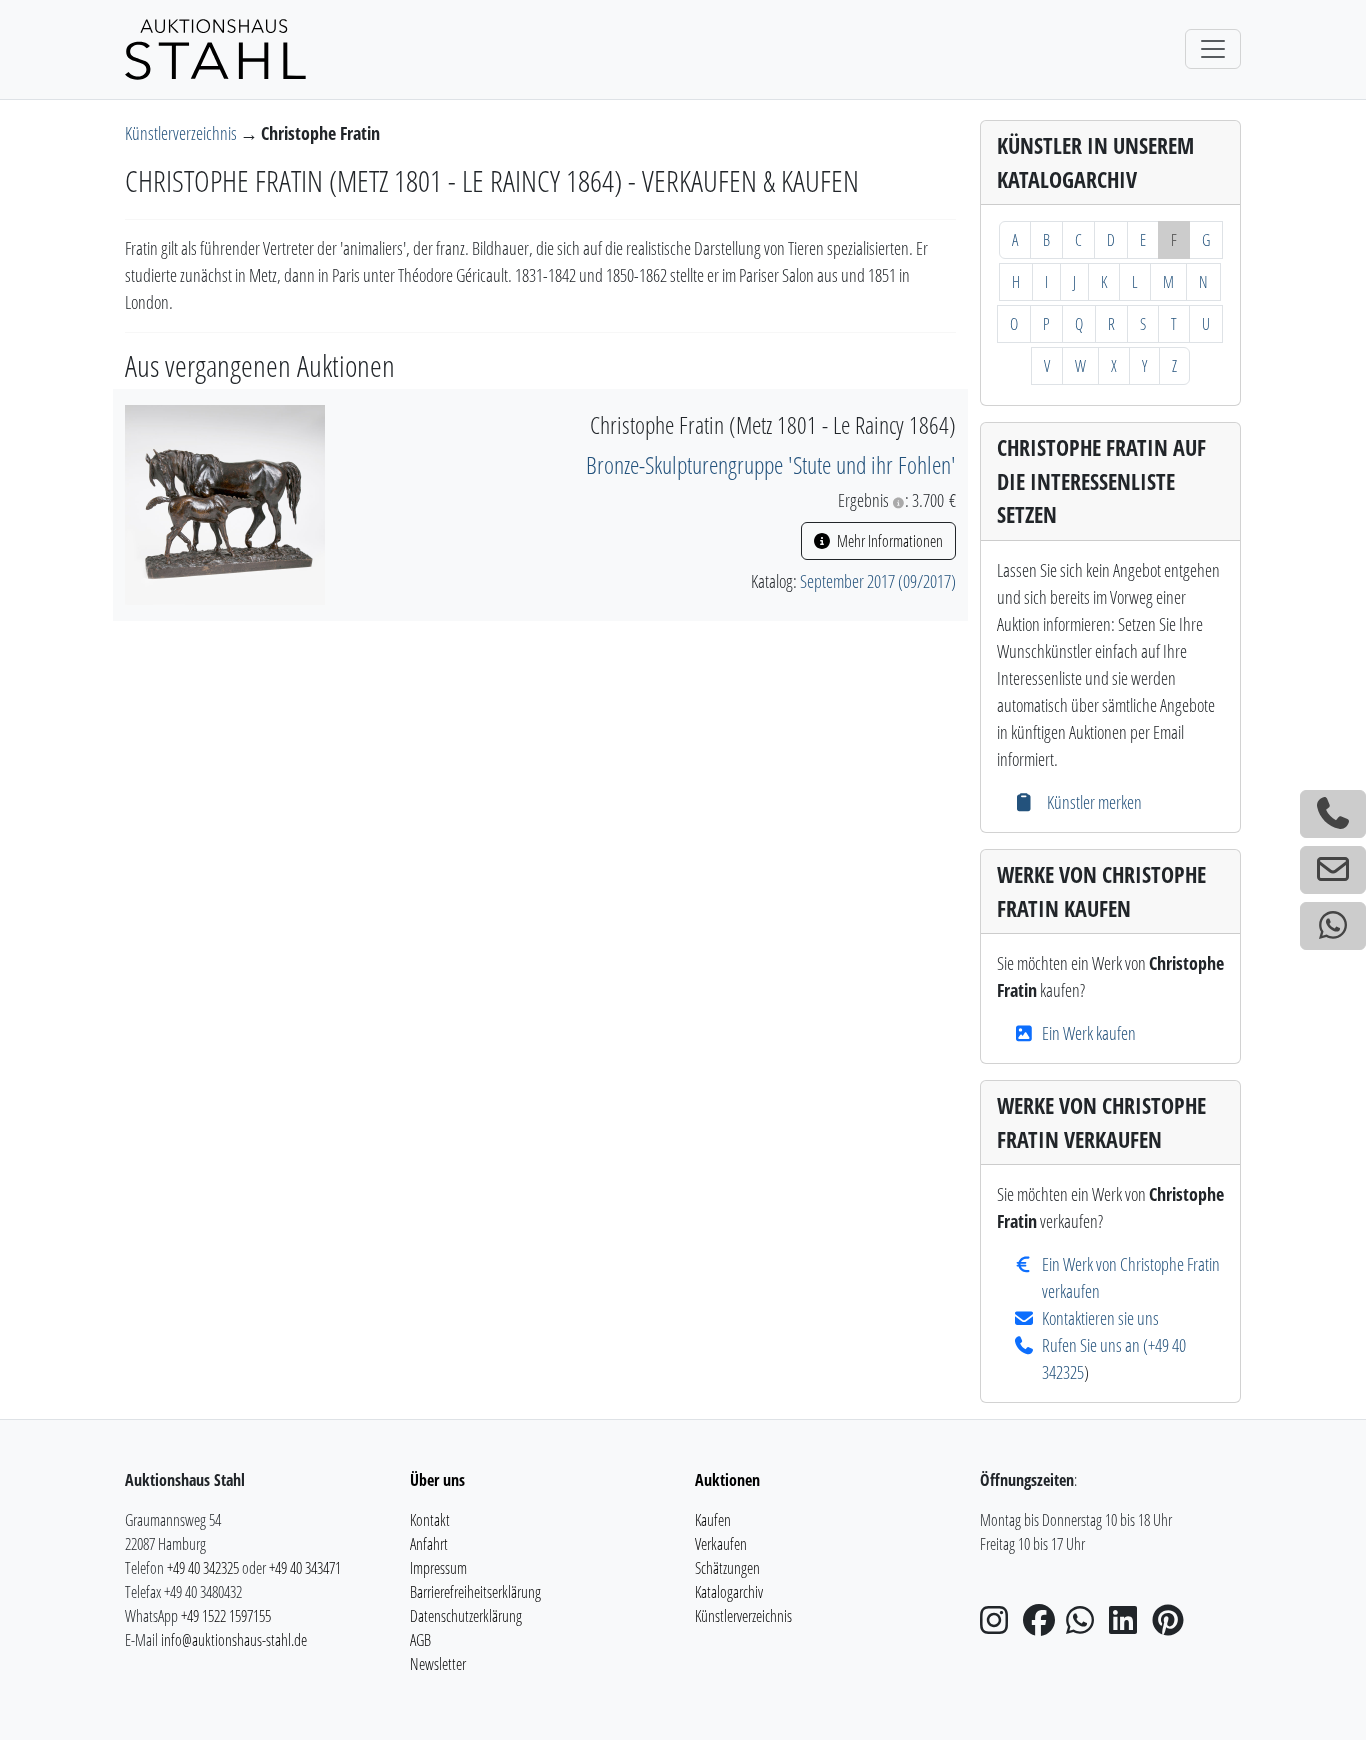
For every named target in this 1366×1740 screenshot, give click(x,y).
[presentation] (225, 503)
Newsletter (438, 1664)
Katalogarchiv (729, 1592)
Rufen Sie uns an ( (1095, 1345)
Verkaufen (721, 1544)
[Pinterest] (1172, 1626)
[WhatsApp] (1086, 1626)
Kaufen (713, 1520)
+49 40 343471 (305, 1568)
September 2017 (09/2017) (878, 581)
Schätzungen (727, 1568)
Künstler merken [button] (1092, 802)
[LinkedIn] (1129, 1626)
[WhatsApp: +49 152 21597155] (1333, 926)
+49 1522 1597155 (226, 1616)
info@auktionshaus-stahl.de (234, 1640)
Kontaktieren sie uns (1100, 1318)
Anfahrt (429, 1544)
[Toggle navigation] (1213, 49)
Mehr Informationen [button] (888, 541)
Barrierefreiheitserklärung (475, 1592)
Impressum (438, 1568)
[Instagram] (1000, 1626)
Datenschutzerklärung (466, 1616)
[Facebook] (1043, 1626)
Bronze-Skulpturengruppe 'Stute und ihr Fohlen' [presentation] (771, 464)
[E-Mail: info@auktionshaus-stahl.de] (1333, 870)
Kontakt (430, 1520)
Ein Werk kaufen (1089, 1033)
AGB (420, 1640)
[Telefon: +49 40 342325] (1333, 814)
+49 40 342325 (203, 1568)
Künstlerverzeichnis (182, 133)
